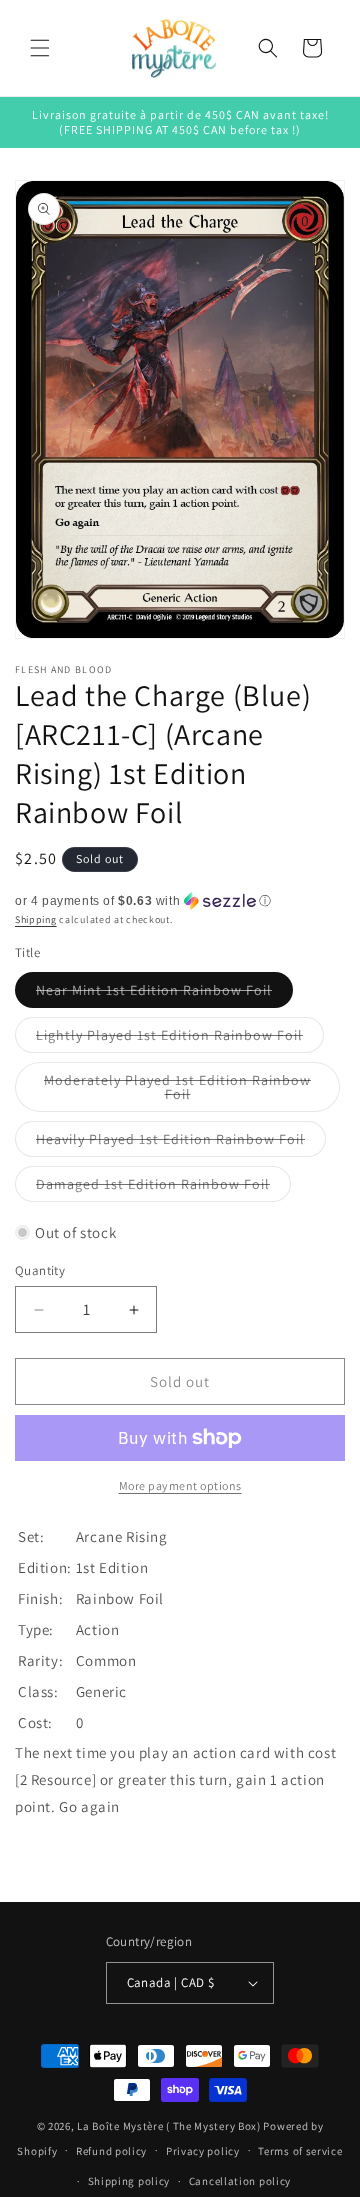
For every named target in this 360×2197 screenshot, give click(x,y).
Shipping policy (129, 2181)
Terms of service (300, 2151)
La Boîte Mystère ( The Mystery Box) (169, 2126)
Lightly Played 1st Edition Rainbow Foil (180, 1039)
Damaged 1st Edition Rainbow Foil (163, 1188)
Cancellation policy (240, 2181)
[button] (40, 48)
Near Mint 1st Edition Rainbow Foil (164, 994)
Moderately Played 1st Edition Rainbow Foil (177, 1091)
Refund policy (111, 2151)
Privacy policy (203, 2151)
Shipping (36, 919)
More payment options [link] (180, 1485)
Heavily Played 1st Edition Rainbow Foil (181, 1143)
